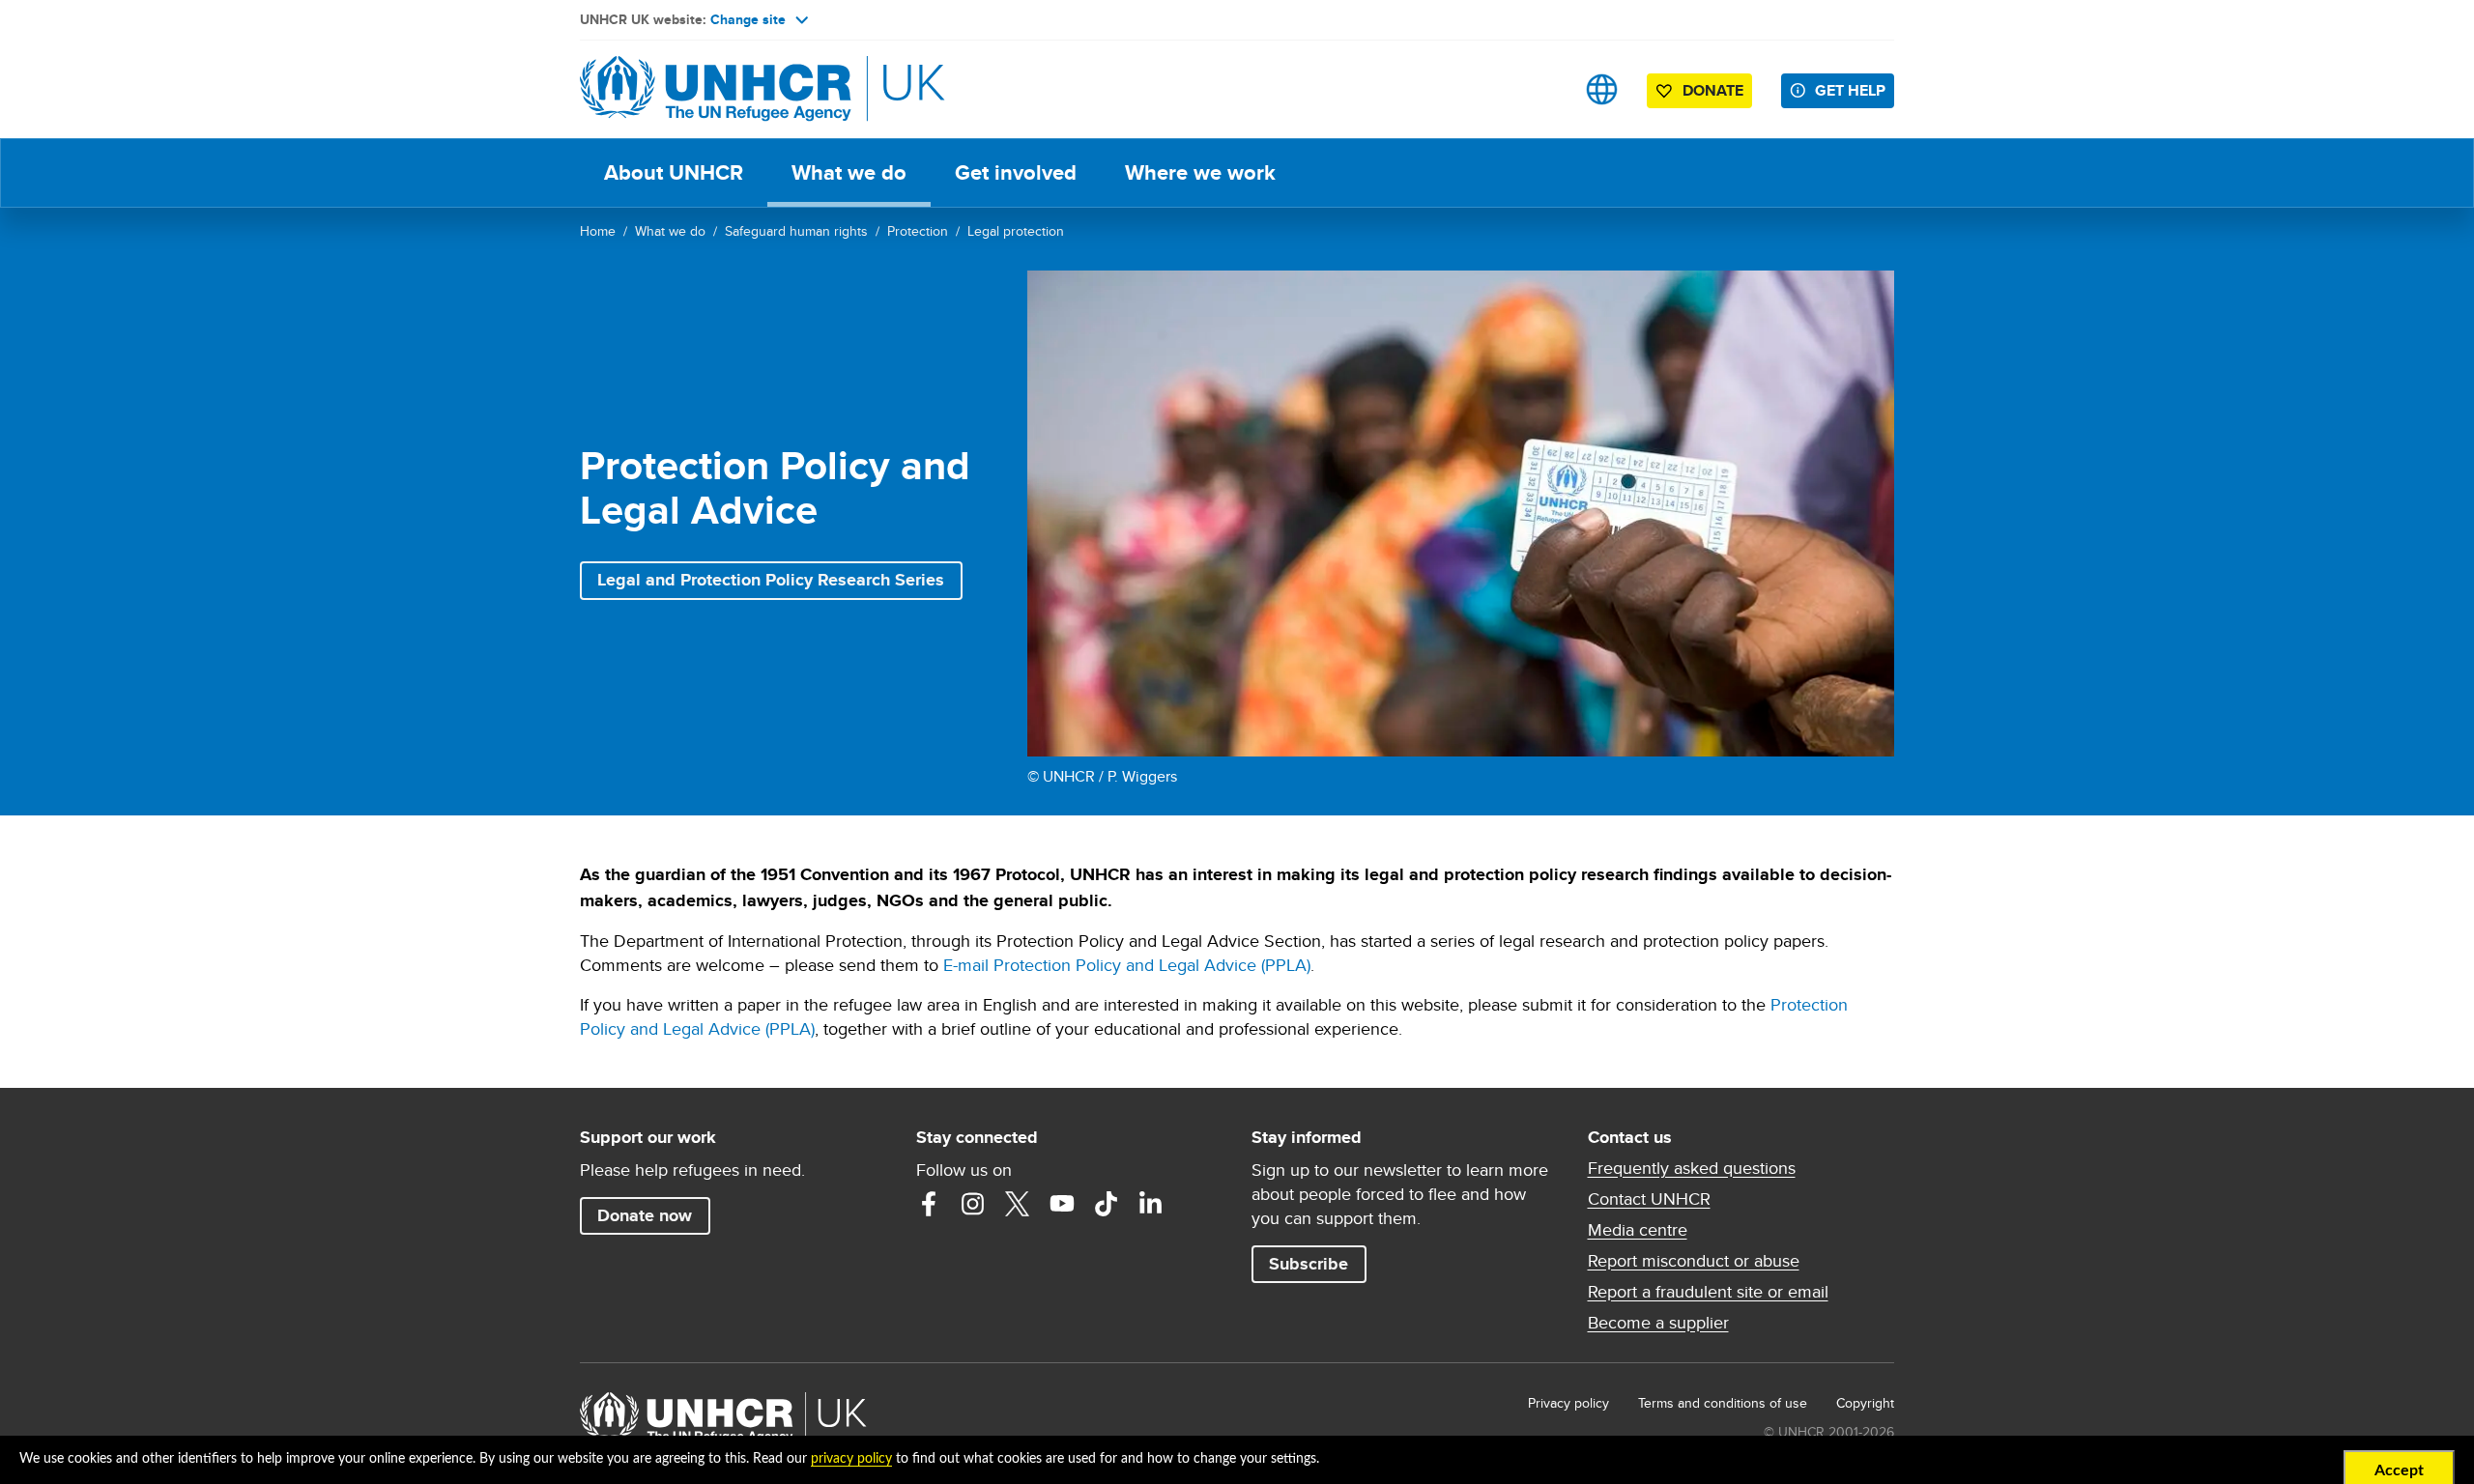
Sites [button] (1602, 89)
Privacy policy (1568, 1403)
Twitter (1018, 1204)
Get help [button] (1850, 90)
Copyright (1865, 1403)
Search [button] (1541, 89)
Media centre (1638, 1230)
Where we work (1200, 172)
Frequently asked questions (1692, 1168)
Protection (918, 231)
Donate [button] (1713, 90)
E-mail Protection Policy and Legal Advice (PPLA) (1127, 965)
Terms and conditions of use (1723, 1403)
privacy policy (851, 1459)
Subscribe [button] (1309, 1264)
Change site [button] (748, 19)
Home (598, 231)
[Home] (715, 89)
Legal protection (1016, 231)
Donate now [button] (645, 1215)
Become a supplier (1658, 1323)
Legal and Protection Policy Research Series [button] (771, 580)
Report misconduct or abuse (1694, 1261)
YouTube (1062, 1204)
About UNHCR (674, 172)
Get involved (1016, 172)
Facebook (929, 1204)
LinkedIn (1151, 1204)
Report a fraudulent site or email (1708, 1292)
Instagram (973, 1204)
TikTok (1107, 1204)
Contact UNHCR (1649, 1199)
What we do (849, 172)
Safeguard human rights (796, 231)
